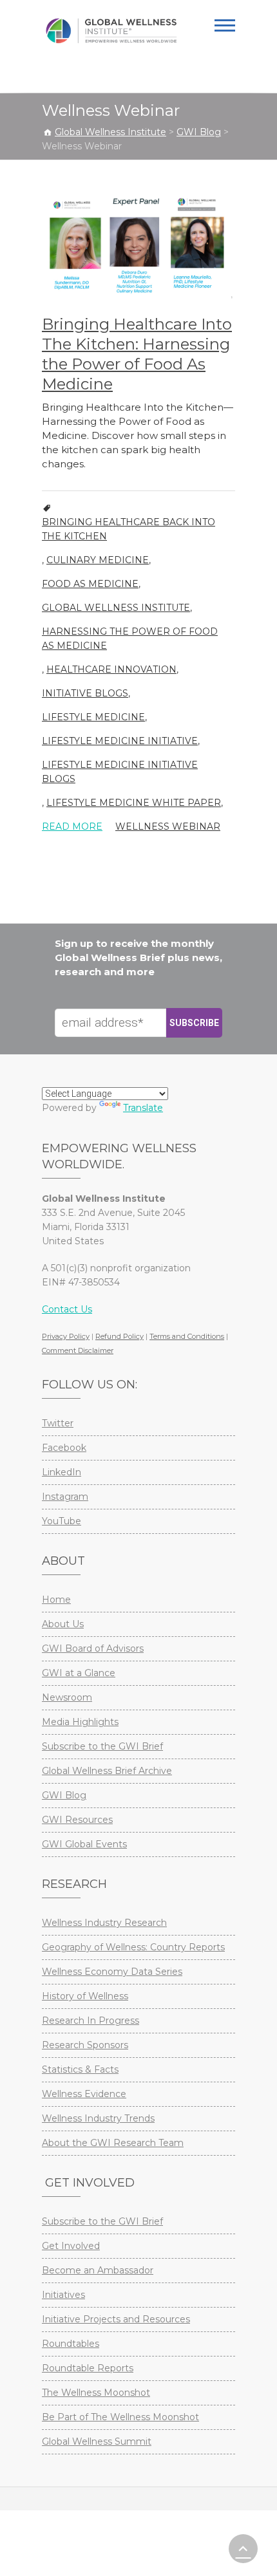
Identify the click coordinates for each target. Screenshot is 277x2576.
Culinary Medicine (98, 560)
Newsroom (67, 1697)
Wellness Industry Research (104, 1923)
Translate (143, 1108)
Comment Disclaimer (78, 1350)
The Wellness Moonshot (96, 2393)
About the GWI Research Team (113, 2143)
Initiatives (63, 2295)
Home (56, 1600)
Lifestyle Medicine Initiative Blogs (120, 772)
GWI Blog (64, 1795)
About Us (63, 1624)
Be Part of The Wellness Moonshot (120, 2417)
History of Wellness (85, 1996)
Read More (72, 826)
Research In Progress (91, 2021)
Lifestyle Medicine (93, 717)
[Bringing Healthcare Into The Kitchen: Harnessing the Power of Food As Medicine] (138, 247)
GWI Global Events (84, 1844)
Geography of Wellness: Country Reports (133, 1947)
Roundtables (71, 2344)
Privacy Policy (66, 1336)
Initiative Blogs (85, 693)
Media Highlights (80, 1722)
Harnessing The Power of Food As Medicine (130, 639)
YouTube (62, 1521)
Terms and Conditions (187, 1336)
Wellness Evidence (84, 2094)
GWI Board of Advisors (93, 1648)
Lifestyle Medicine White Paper (134, 803)
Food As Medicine (90, 584)
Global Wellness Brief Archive (107, 1771)
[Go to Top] (243, 2549)
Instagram (65, 1497)
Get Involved (71, 2246)
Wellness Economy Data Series (112, 1972)
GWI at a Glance (79, 1673)
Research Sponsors (85, 2045)
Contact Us (67, 1309)
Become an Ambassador (98, 2270)
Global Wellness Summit (97, 2441)
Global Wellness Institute (116, 608)
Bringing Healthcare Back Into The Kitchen (129, 529)
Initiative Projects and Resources (116, 2319)
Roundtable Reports (88, 2368)
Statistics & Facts (80, 2069)
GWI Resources (77, 1820)
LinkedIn (62, 1472)
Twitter (58, 1423)
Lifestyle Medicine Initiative (120, 741)
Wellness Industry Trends (98, 2118)
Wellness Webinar (168, 826)
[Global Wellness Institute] (111, 31)
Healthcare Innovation (111, 669)
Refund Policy (119, 1336)
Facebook (64, 1448)
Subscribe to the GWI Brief (102, 1746)
